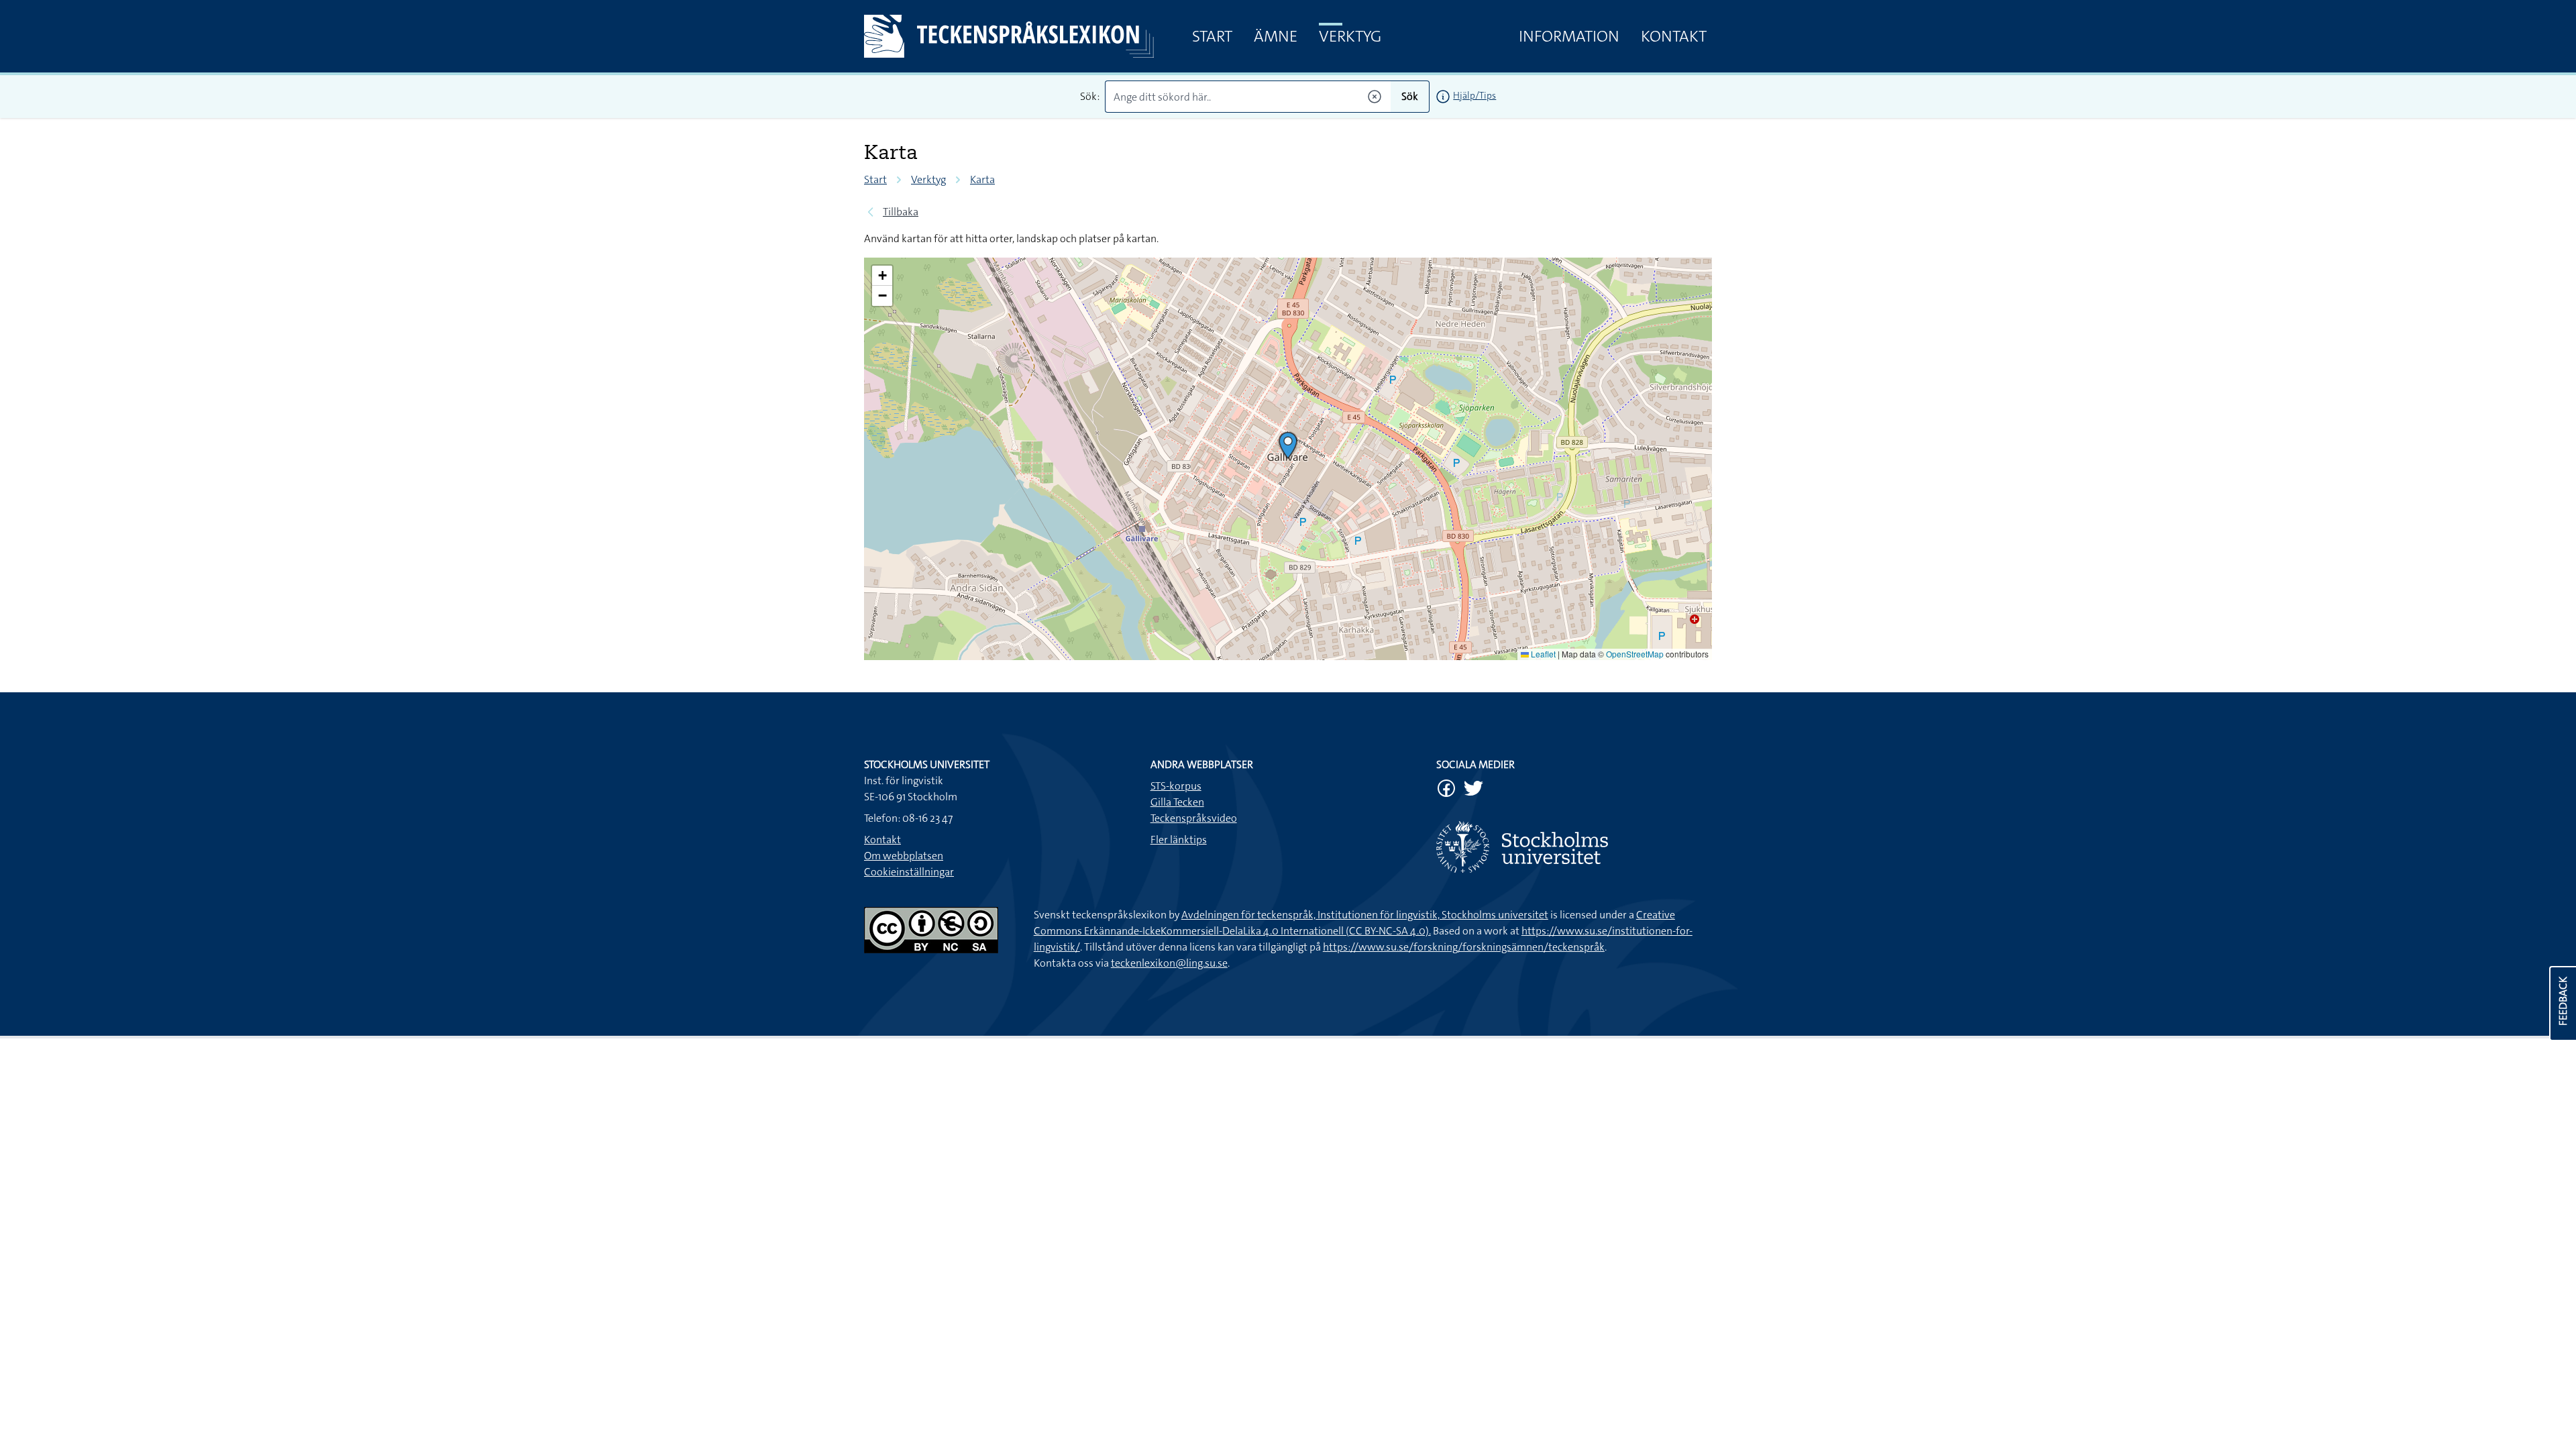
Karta (982, 179)
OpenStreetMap (1635, 654)
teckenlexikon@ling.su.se (1169, 963)
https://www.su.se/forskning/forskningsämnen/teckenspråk (1464, 947)
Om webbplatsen (904, 856)
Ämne (1276, 36)
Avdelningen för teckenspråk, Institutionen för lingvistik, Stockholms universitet (1365, 915)
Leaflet (1542, 654)
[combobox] (1248, 97)
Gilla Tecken (1177, 802)
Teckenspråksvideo (1194, 818)
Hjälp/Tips (1474, 95)
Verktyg (1350, 36)
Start (1212, 36)
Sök (1410, 96)
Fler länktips (1179, 840)
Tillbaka (901, 212)
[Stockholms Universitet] (1574, 847)
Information (1569, 36)
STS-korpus (1176, 786)
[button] (1288, 445)
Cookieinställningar (909, 872)
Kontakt (1674, 36)
